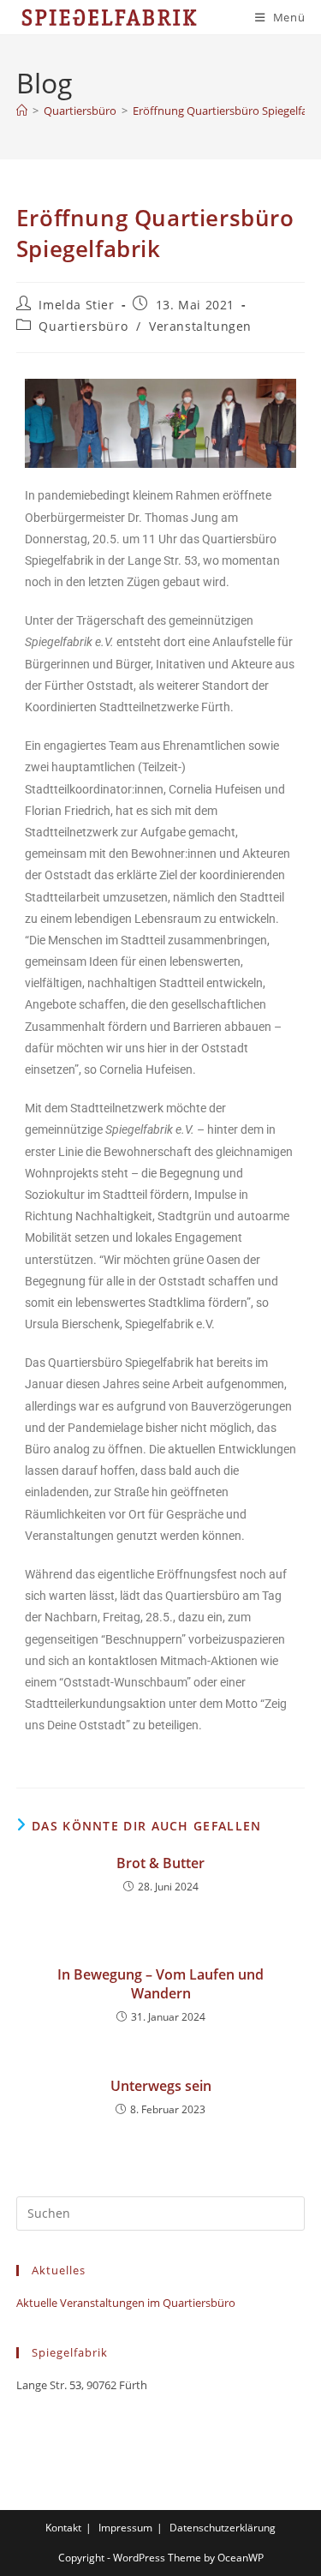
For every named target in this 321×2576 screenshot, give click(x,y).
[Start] (22, 111)
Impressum (125, 2528)
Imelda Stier (76, 305)
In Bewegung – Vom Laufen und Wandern (160, 1984)
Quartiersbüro (83, 326)
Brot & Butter (160, 1863)
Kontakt (63, 2528)
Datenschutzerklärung (223, 2528)
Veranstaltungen (200, 326)
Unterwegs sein (161, 2086)
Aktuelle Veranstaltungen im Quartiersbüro (126, 2303)
